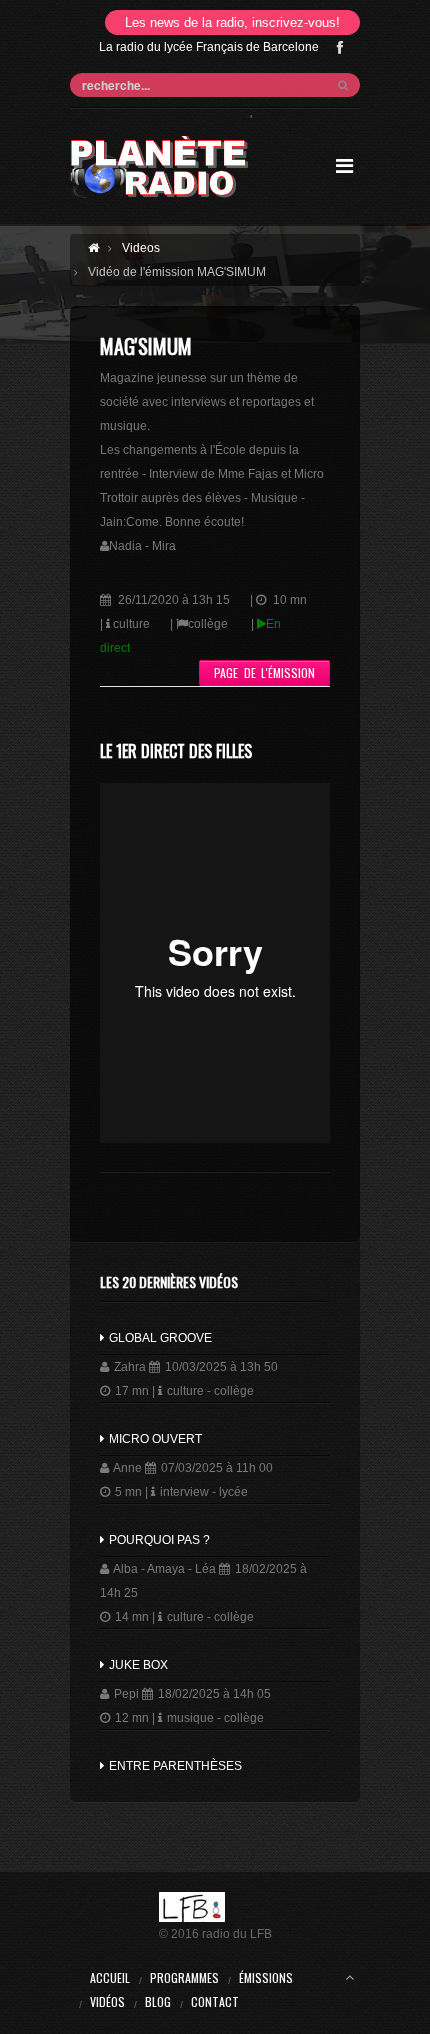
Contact (215, 2001)
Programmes (184, 1977)
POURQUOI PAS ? (158, 1540)
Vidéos (107, 2001)
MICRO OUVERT (154, 1439)
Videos (141, 248)
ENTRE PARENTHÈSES (174, 1766)
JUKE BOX (137, 1665)
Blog (158, 2001)
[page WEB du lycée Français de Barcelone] (215, 1907)
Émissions (266, 1977)
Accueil (110, 1977)
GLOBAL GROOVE (159, 1338)
